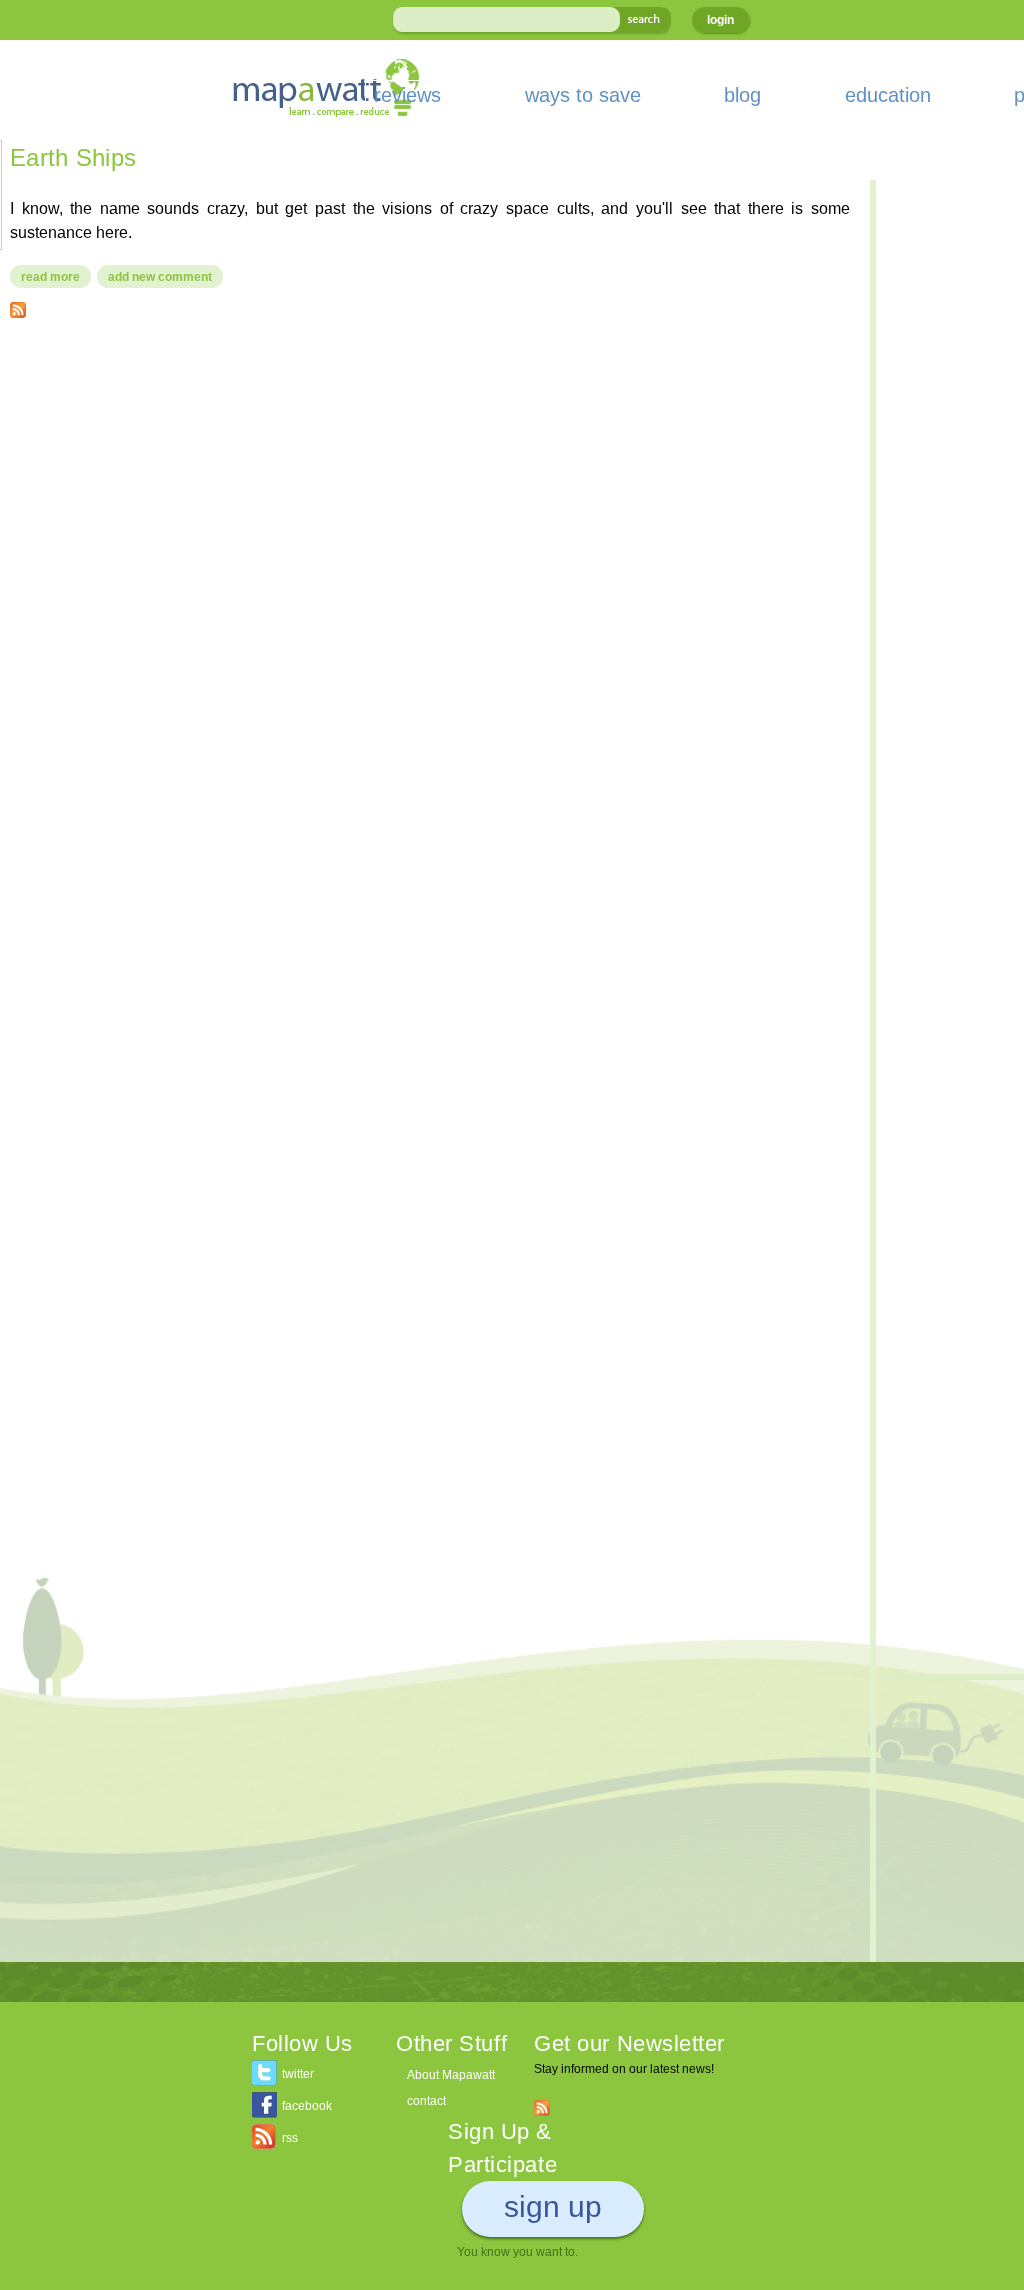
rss (290, 2138)
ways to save (583, 95)
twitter (298, 2074)
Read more (56, 277)
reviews (407, 95)
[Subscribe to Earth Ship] (18, 306)
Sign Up (553, 2206)
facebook (307, 2106)
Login (720, 20)
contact (426, 2101)
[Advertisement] (430, 478)
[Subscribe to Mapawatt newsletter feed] (542, 2107)
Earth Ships (73, 157)
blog (742, 95)
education (888, 95)
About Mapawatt (451, 2075)
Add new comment (160, 277)
